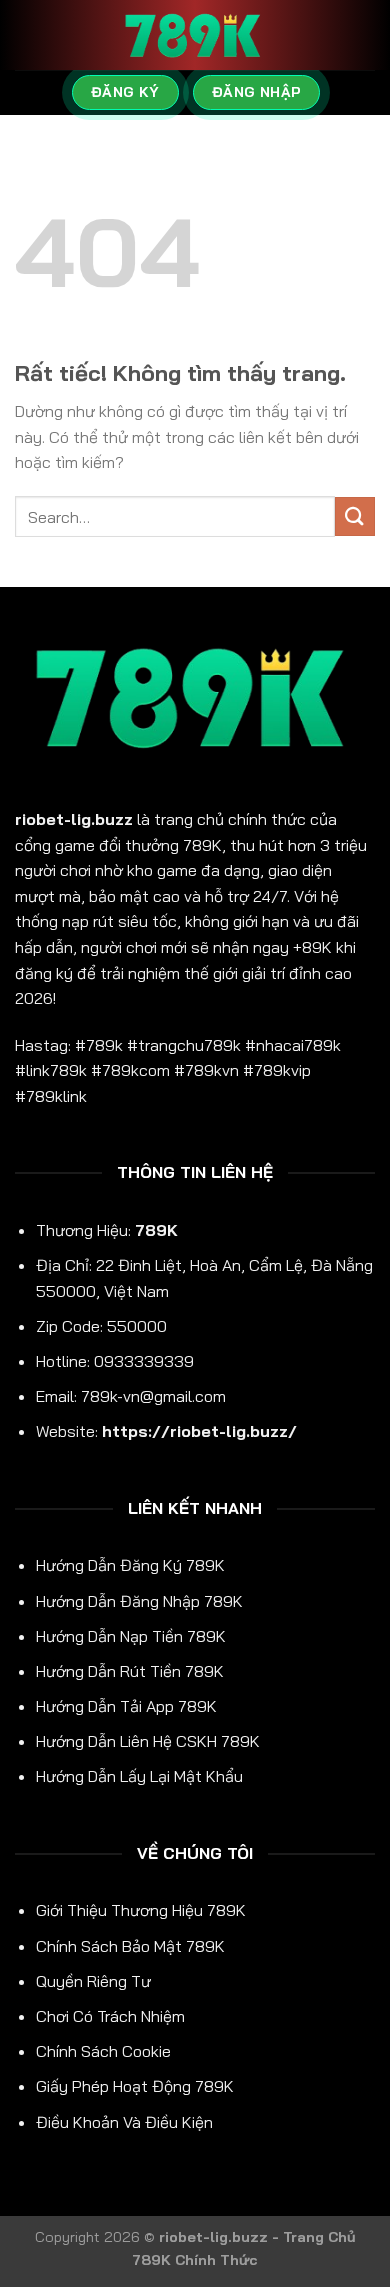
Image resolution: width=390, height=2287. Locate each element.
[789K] (195, 35)
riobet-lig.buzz (74, 819)
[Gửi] (355, 516)
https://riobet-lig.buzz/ (199, 1431)
